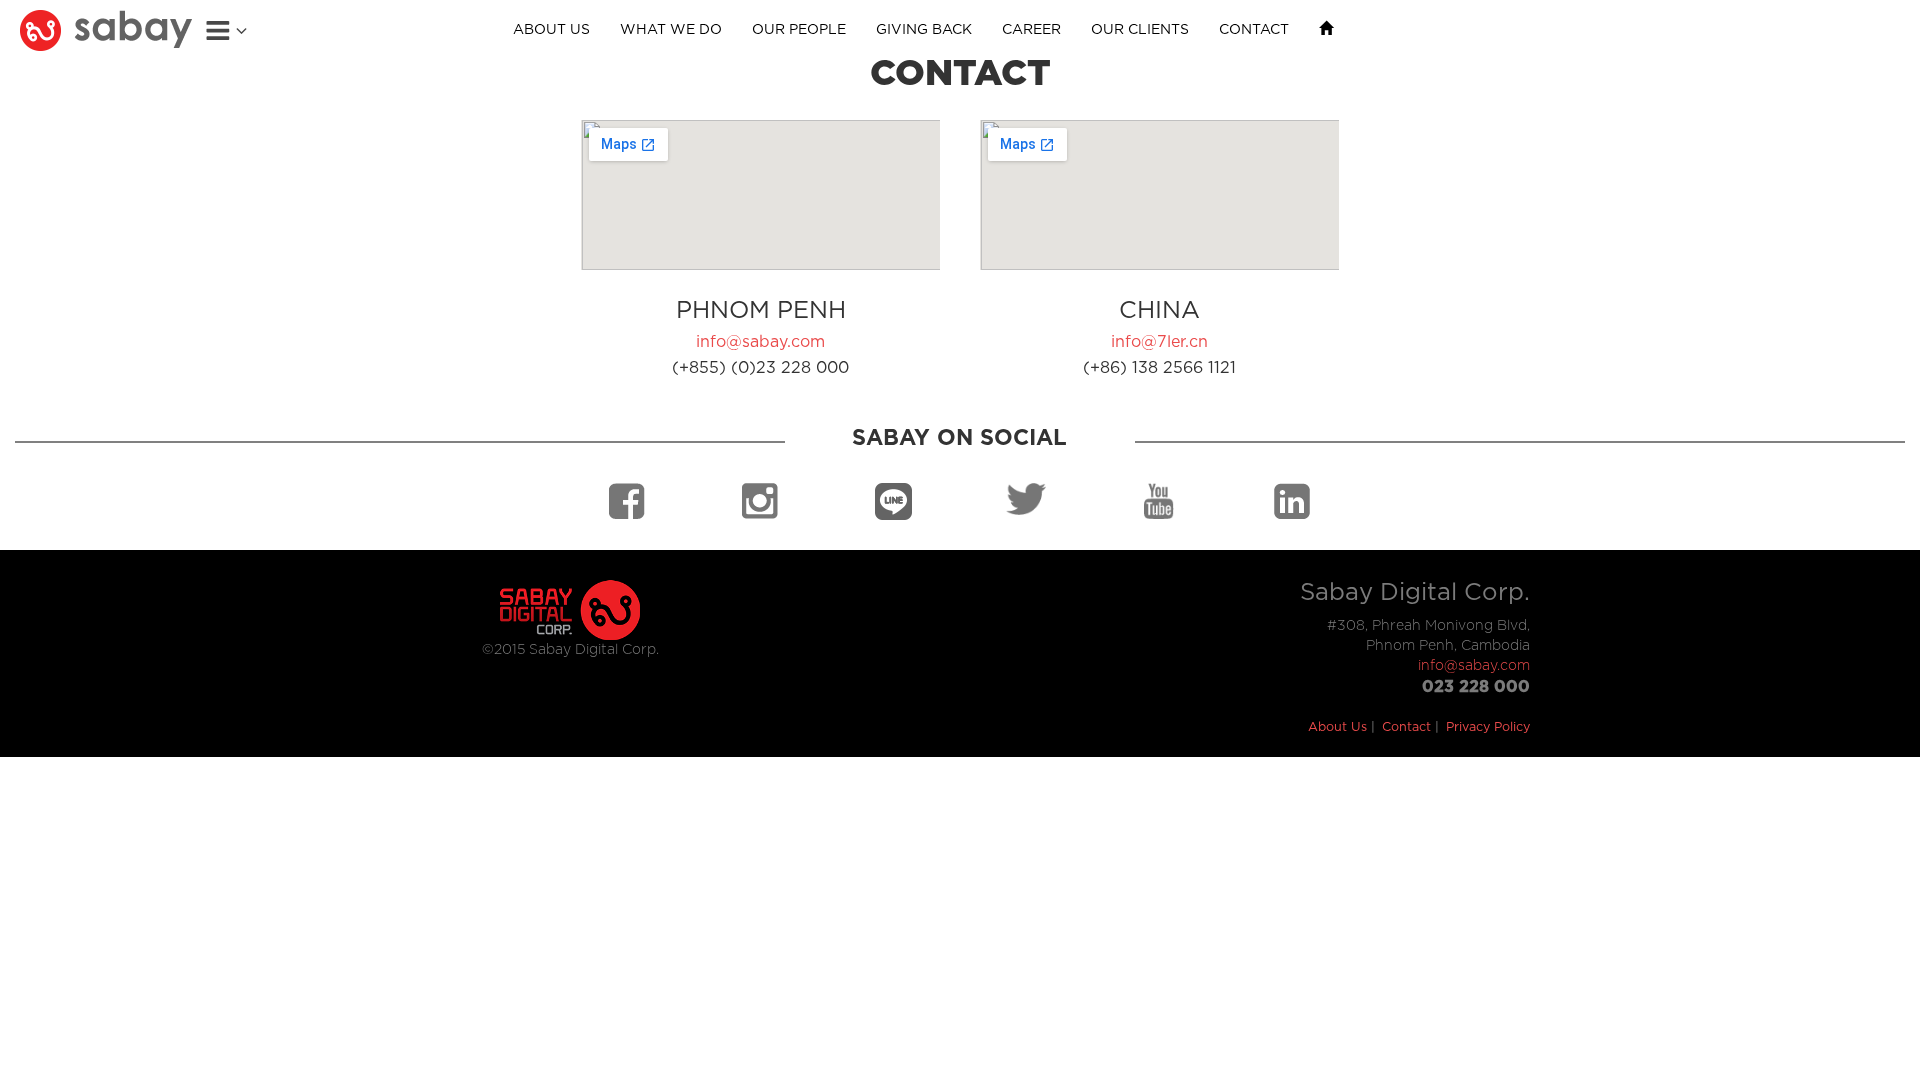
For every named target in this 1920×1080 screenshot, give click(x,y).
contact (1254, 30)
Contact (1406, 727)
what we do (671, 30)
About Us (1337, 727)
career (1031, 30)
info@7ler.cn (1159, 342)
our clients (1140, 30)
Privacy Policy (1488, 727)
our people (799, 30)
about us (551, 30)
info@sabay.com (760, 342)
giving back (924, 30)
